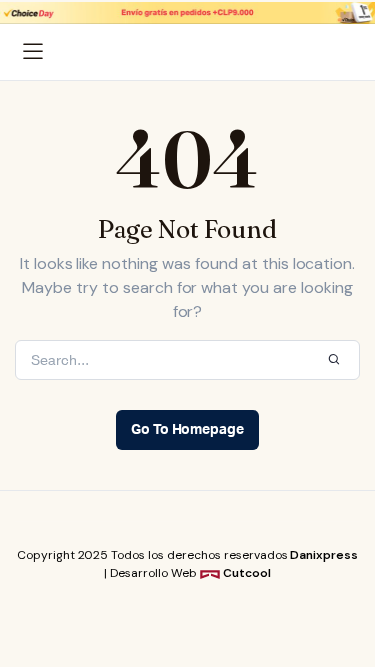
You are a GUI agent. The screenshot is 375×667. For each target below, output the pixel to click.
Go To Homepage (188, 430)
